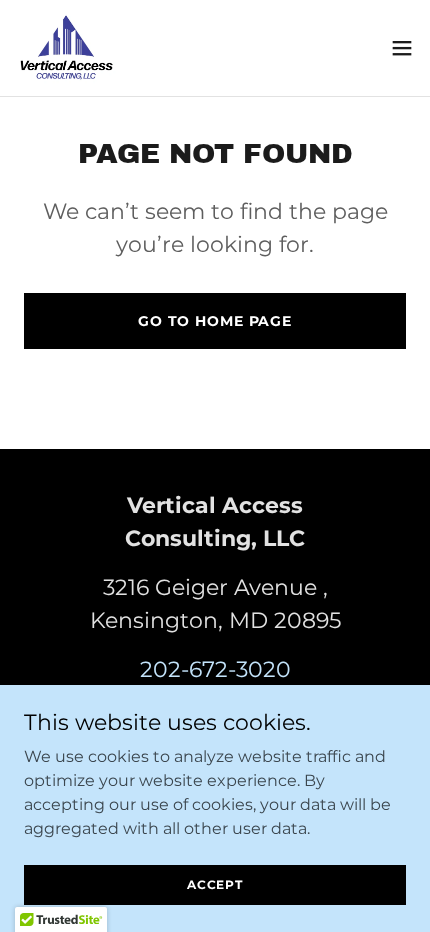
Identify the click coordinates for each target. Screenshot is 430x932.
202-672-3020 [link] (215, 669)
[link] (66, 48)
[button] (402, 48)
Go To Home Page (215, 321)
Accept (215, 884)
